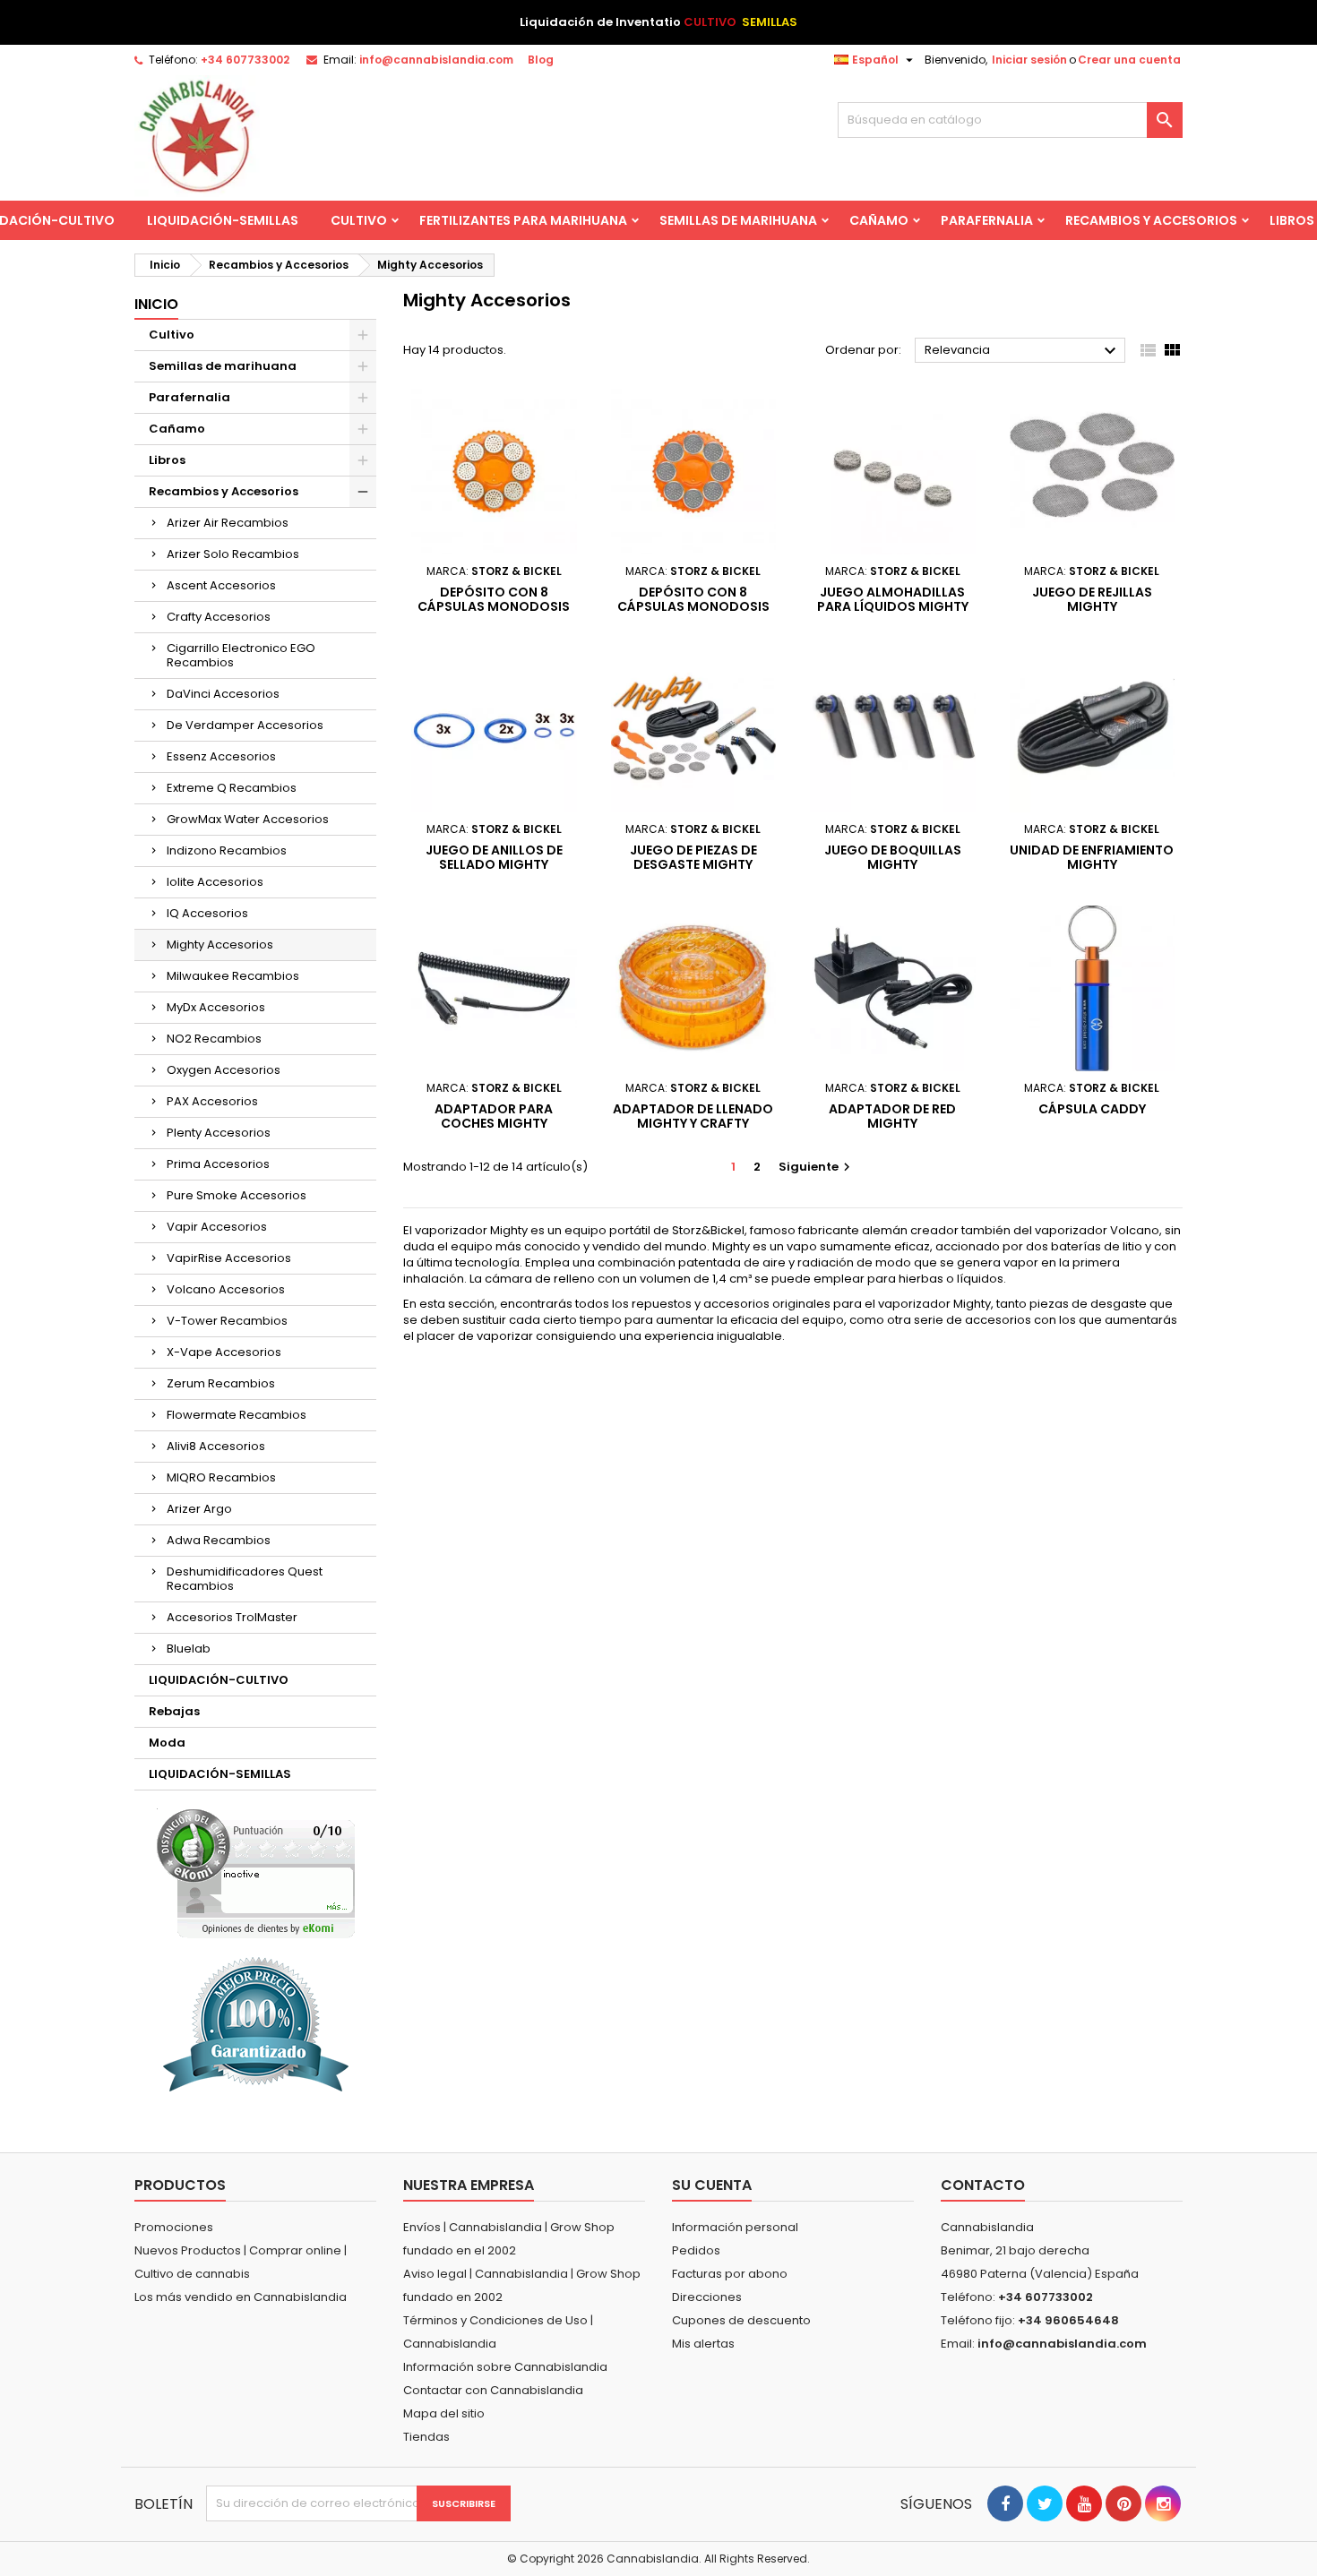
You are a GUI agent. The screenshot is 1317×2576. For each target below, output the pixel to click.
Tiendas (426, 2437)
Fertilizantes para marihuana (523, 220)
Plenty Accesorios (219, 1133)
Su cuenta (712, 2185)
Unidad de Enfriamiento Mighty (1092, 857)
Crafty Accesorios (219, 617)
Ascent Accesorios (221, 585)
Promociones (174, 2227)
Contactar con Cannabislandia (493, 2390)
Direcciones (707, 2297)
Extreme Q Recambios (232, 788)
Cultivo (359, 220)
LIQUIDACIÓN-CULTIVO (219, 1680)
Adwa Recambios (219, 1540)
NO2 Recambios (214, 1039)
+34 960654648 (1068, 2320)
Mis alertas (703, 2344)
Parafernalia (987, 220)
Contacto (983, 2185)
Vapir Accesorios (217, 1227)
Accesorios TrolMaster (232, 1617)
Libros (167, 460)
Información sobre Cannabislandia (505, 2367)
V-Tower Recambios (227, 1321)
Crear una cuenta (1129, 60)
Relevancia (1023, 351)
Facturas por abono (730, 2274)
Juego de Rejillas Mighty (1092, 599)
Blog (541, 60)
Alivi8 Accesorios (216, 1446)
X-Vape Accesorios (224, 1352)
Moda (167, 1743)
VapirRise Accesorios (229, 1258)
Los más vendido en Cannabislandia (241, 2297)
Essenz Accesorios (221, 756)
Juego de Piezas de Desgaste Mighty (693, 857)
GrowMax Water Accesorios (248, 819)
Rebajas (174, 1711)
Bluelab (189, 1649)
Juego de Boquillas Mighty (893, 857)
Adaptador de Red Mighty (892, 1116)
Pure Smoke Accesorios (237, 1195)
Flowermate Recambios (237, 1415)
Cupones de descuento (741, 2320)
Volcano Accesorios (226, 1289)
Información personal (735, 2227)
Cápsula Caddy (1092, 1109)
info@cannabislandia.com (436, 60)
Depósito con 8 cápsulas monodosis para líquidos (693, 606)
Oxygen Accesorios (224, 1070)
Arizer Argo (199, 1509)
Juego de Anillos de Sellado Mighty (494, 857)
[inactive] (256, 1873)
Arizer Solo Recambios (233, 554)
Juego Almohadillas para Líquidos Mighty (893, 599)
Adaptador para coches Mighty (494, 1116)
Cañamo (879, 220)
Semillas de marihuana (738, 220)
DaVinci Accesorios (223, 694)
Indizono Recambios (227, 850)
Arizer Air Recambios (228, 523)
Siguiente (817, 1167)
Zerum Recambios (221, 1383)
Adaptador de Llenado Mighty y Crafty (693, 1116)
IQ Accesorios (207, 913)
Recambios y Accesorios (1151, 220)
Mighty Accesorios (220, 945)
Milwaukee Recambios (233, 976)
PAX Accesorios (212, 1101)
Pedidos (696, 2250)
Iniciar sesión (1029, 60)
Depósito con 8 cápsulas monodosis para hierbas (494, 606)
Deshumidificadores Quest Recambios (245, 1579)
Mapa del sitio (444, 2413)
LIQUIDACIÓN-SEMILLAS (223, 220)
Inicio (156, 304)
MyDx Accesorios (216, 1007)
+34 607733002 (245, 60)
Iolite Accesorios (215, 882)
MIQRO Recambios (221, 1477)
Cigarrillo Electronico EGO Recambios (241, 655)
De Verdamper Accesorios (245, 725)
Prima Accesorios (218, 1164)
